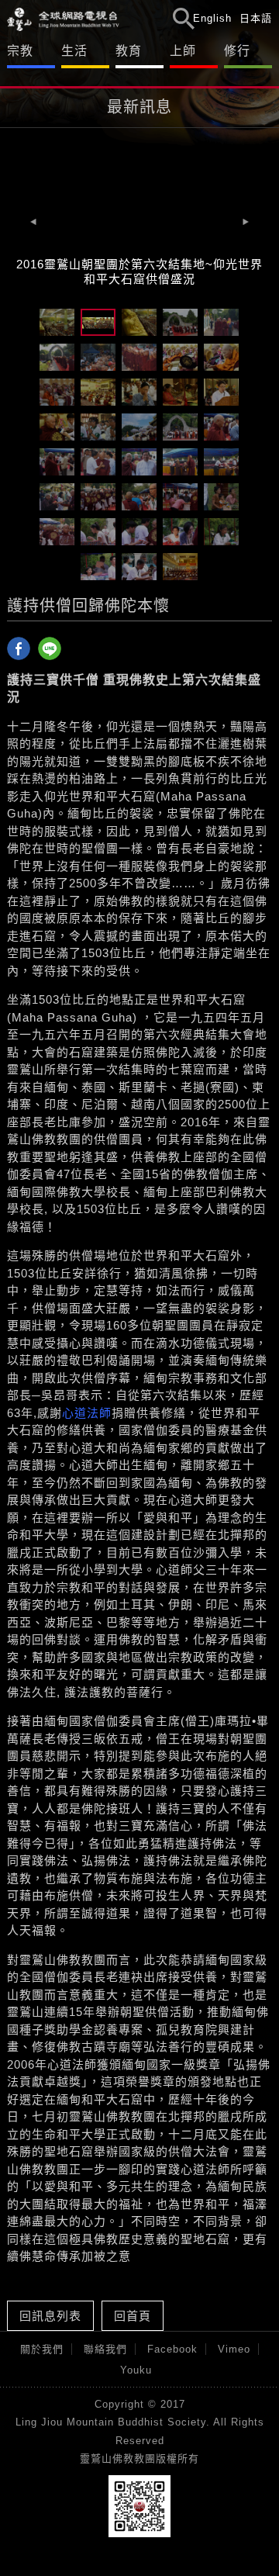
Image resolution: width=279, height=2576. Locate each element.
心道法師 (87, 1413)
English (212, 18)
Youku (136, 2370)
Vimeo (234, 2349)
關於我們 (42, 2349)
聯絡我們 (105, 2349)
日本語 (256, 18)
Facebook (172, 2349)
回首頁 (133, 2316)
